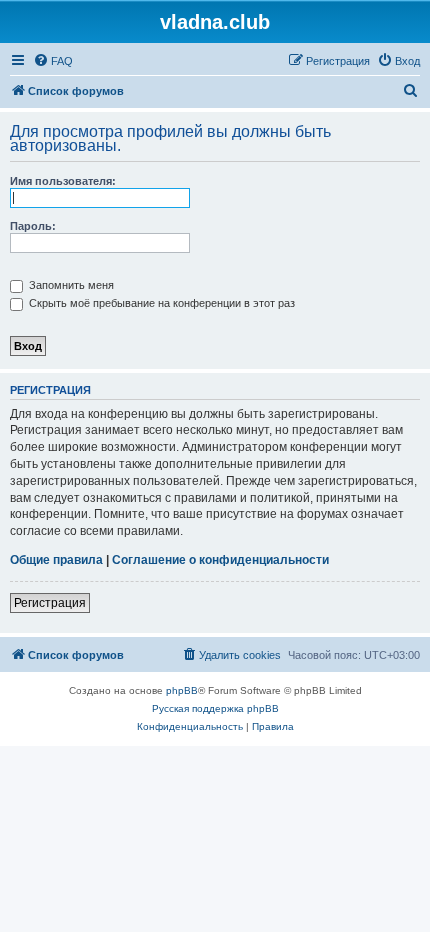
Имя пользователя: (63, 181)
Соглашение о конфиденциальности (220, 560)
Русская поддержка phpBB (215, 708)
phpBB (182, 690)
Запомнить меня (70, 285)
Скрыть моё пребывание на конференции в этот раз (160, 303)
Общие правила (56, 560)
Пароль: (33, 226)
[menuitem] (53, 61)
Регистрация (50, 603)
